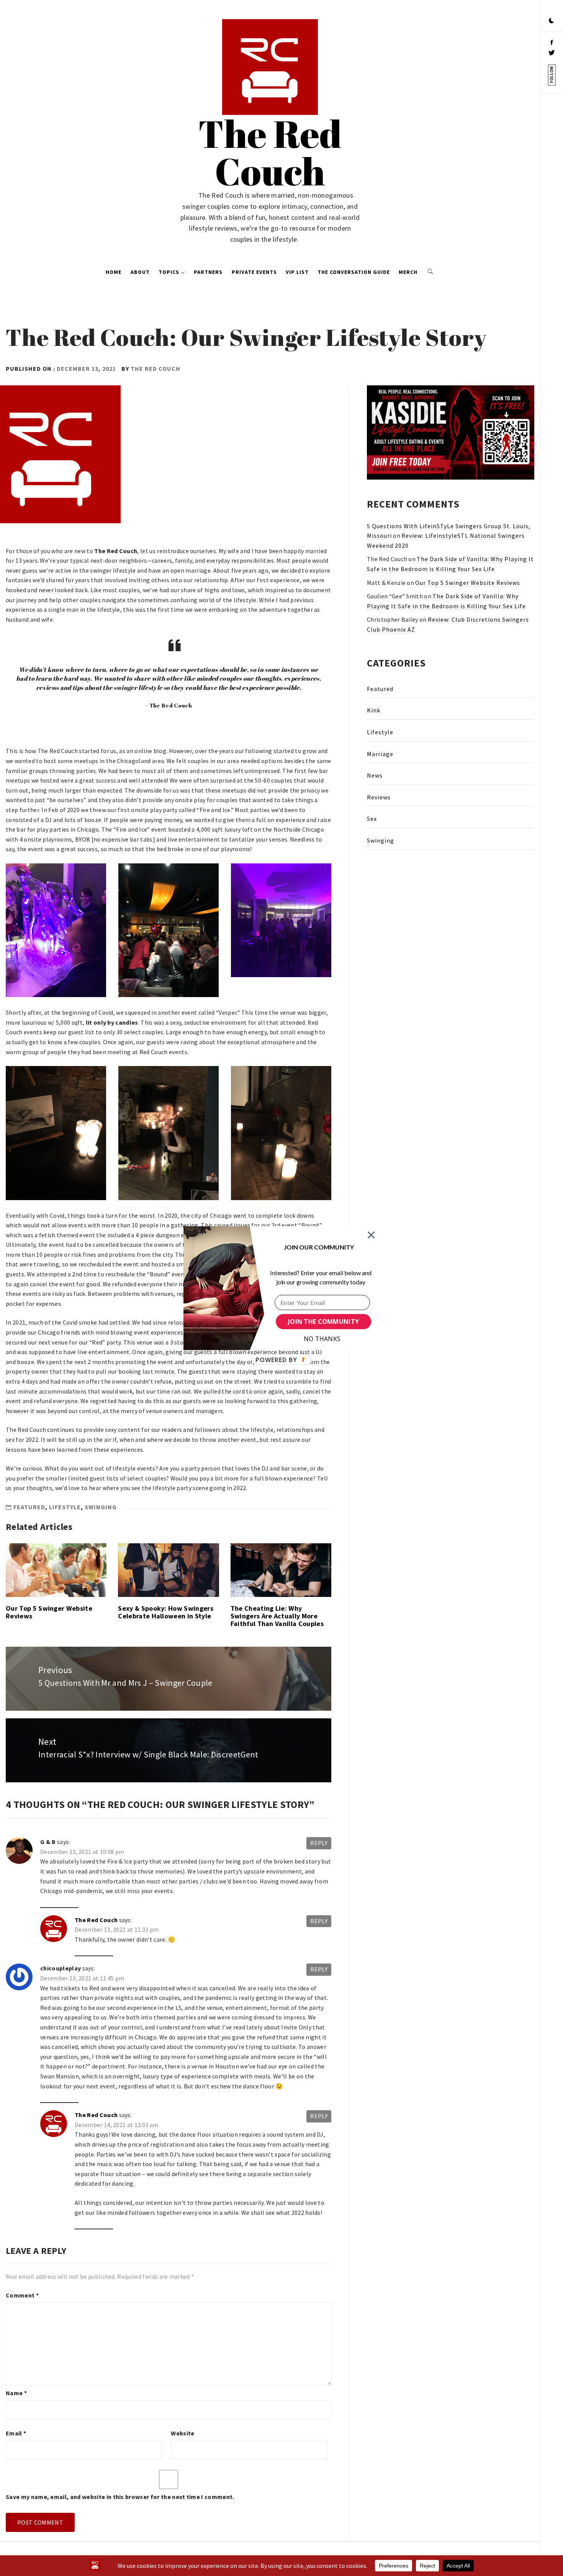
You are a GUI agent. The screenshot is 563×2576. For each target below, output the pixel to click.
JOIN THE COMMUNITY (323, 1322)
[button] (319, 1247)
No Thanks (322, 1339)
